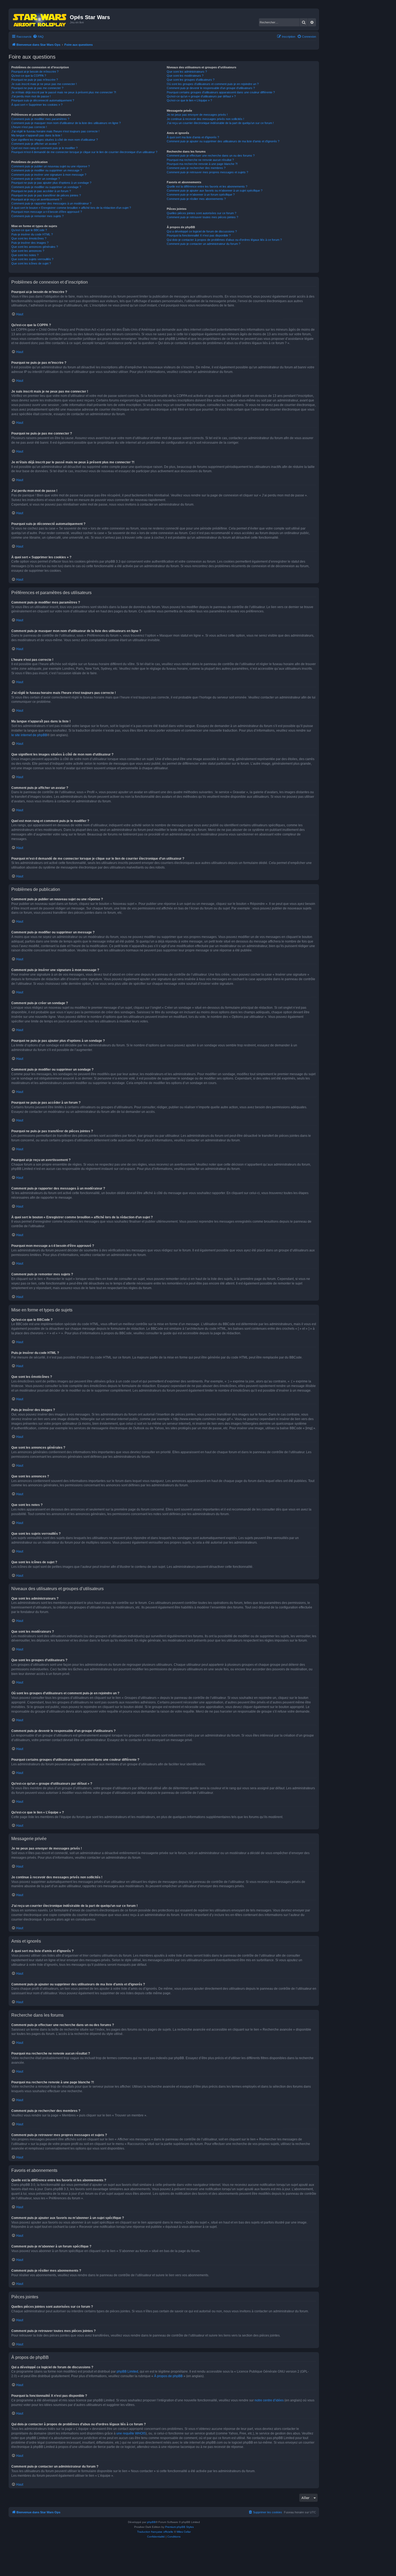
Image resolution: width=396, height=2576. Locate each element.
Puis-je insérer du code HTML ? (32, 234)
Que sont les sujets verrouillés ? (32, 259)
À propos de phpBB (168, 2376)
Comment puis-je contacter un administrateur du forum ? (204, 244)
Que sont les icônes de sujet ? (31, 263)
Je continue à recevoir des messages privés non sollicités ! (205, 119)
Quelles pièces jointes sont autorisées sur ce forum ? (202, 213)
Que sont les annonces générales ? (35, 247)
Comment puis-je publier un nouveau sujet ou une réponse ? (51, 166)
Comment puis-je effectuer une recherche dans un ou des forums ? (211, 156)
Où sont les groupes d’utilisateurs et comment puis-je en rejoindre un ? (213, 84)
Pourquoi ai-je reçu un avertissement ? (37, 199)
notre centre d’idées (269, 2400)
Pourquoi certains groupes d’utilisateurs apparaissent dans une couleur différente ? (221, 92)
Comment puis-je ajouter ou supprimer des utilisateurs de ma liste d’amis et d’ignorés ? (223, 141)
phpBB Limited (127, 2372)
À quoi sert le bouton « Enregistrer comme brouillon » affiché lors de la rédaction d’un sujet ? (71, 208)
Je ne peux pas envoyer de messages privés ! (197, 115)
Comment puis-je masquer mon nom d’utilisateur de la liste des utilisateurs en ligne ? (66, 123)
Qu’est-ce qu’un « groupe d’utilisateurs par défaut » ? (201, 96)
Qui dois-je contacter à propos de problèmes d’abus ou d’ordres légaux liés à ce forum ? (224, 240)
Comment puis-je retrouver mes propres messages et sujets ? (207, 172)
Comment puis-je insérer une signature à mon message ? (49, 175)
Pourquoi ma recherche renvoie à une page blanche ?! (202, 164)
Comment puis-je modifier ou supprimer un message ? (47, 170)
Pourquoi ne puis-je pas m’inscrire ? (35, 80)
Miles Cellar (184, 2532)
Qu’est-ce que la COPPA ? (29, 76)
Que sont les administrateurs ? (187, 72)
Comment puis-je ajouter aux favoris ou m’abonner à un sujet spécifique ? (215, 190)
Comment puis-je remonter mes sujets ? (37, 216)
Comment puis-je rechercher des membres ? (196, 168)
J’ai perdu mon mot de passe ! (31, 96)
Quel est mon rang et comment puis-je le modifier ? (44, 148)
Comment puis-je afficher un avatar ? (35, 144)
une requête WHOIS (131, 2433)
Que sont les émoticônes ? (29, 238)
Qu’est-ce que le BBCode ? (29, 230)
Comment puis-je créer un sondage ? (36, 179)
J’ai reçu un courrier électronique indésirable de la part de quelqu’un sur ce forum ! (220, 123)
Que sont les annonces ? (28, 251)
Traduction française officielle (155, 2532)
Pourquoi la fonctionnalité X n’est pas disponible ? (199, 235)
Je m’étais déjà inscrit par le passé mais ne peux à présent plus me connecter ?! (64, 92)
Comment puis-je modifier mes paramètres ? (40, 119)
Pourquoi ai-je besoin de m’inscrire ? (35, 72)
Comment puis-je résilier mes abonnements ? (196, 199)
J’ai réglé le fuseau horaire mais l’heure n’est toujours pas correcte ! (55, 131)
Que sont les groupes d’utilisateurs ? (191, 80)
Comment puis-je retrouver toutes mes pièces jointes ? (202, 217)
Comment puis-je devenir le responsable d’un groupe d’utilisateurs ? (211, 88)
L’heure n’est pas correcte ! (29, 127)
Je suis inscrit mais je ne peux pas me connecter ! (44, 84)
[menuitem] (38, 37)
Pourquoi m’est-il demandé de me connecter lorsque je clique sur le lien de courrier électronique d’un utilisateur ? (84, 152)
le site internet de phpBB (29, 735)
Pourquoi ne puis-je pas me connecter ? (37, 88)
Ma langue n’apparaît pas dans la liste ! (37, 135)
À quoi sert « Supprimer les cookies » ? (37, 105)
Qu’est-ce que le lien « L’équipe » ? (189, 100)
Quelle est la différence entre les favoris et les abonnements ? (207, 186)
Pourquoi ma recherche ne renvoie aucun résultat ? (200, 160)
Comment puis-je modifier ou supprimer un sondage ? (46, 187)
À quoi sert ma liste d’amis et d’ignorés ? (193, 137)
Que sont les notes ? (25, 255)
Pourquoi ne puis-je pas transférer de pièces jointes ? (46, 195)
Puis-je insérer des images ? (30, 243)
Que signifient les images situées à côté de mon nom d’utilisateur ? (55, 140)
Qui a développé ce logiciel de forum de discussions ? (202, 231)
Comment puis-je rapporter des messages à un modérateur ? (51, 203)
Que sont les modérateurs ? (185, 76)
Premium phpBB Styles (179, 2527)
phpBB (151, 2522)
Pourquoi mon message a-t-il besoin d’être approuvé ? (47, 212)
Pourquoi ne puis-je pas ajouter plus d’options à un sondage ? (51, 183)
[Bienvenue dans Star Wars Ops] (40, 19)
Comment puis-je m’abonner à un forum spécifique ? (201, 195)
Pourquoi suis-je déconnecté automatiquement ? (43, 100)
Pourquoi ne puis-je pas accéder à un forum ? (41, 191)
